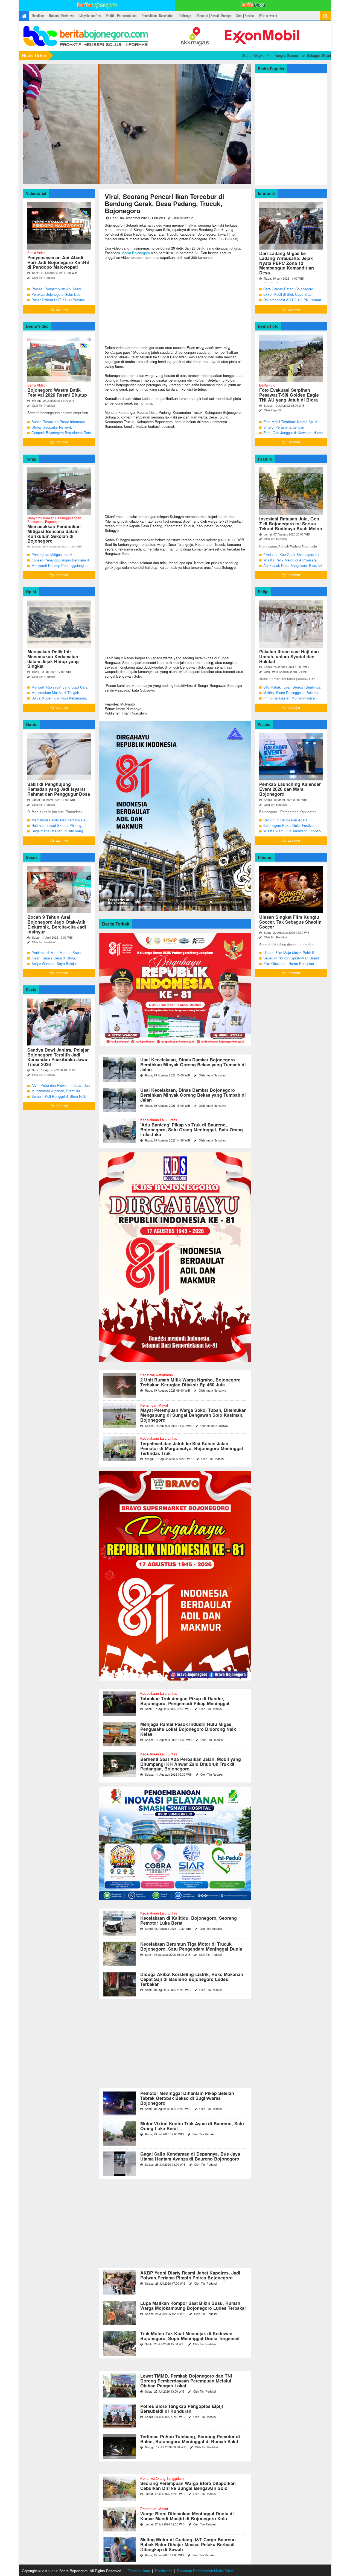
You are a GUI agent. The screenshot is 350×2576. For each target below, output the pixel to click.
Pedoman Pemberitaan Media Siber (205, 2571)
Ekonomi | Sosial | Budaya (214, 16)
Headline (38, 16)
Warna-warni (268, 16)
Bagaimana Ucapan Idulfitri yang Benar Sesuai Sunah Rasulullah (57, 834)
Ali (196, 253)
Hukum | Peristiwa (62, 16)
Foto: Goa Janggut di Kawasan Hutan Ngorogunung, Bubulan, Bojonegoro (293, 435)
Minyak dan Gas (90, 16)
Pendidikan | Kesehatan (157, 16)
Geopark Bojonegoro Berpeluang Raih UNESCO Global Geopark (61, 435)
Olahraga (185, 16)
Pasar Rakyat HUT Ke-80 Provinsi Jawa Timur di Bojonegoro (59, 302)
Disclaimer (163, 2571)
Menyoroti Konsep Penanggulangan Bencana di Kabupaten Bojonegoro (59, 568)
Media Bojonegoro (136, 253)
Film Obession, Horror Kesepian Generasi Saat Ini (289, 966)
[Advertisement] (175, 303)
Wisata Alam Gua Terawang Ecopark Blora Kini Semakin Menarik (292, 834)
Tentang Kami (139, 2571)
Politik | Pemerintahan (121, 16)
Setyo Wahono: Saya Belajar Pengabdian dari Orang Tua (54, 966)
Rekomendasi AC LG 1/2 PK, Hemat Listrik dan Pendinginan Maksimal (292, 302)
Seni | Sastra (245, 16)
